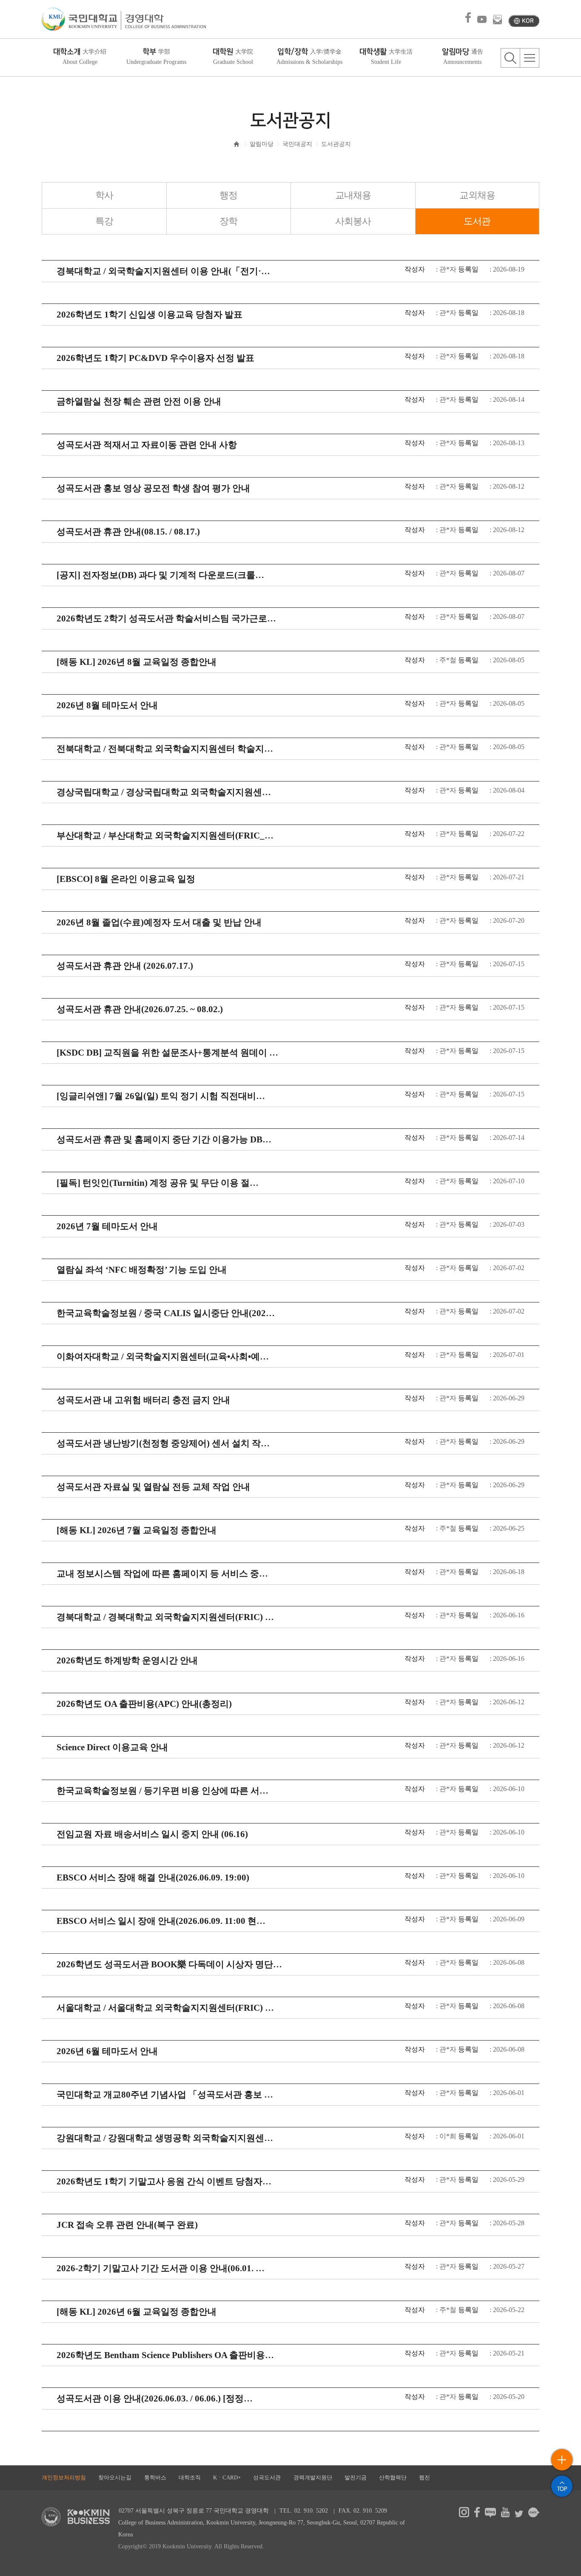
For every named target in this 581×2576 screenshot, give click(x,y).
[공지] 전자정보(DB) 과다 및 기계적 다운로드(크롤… (160, 575)
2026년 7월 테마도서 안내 (107, 1226)
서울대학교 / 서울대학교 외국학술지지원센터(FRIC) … (165, 2008)
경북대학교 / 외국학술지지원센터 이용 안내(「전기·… (163, 271)
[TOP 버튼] (562, 2486)
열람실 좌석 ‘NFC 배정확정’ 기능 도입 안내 (142, 1270)
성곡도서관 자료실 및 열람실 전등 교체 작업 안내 (153, 1487)
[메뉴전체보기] (530, 58)
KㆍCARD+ (227, 2477)
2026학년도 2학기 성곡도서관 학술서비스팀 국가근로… (166, 618)
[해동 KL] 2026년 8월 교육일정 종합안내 (137, 662)
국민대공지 (297, 144)
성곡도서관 (267, 2477)
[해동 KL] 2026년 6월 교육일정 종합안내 (137, 2312)
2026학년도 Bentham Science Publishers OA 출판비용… (165, 2355)
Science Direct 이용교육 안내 (112, 1747)
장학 (228, 221)
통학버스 (155, 2477)
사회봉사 (353, 221)
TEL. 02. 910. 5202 (304, 2511)
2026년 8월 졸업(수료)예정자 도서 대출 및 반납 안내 (159, 922)
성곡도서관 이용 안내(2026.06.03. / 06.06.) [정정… (155, 2399)
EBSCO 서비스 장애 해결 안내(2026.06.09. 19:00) (153, 1878)
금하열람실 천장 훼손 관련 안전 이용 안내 (139, 401)
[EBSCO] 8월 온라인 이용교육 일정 (126, 879)
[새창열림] (464, 2515)
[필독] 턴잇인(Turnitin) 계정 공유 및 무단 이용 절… (158, 1183)
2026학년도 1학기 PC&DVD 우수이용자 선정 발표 (155, 358)
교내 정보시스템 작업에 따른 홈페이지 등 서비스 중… (162, 1574)
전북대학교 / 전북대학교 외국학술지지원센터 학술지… (165, 749)
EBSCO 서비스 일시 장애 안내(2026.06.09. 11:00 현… (161, 1921)
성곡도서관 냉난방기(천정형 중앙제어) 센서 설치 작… (163, 1443)
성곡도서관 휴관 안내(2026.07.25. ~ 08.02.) (140, 1009)
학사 (104, 195)
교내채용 (353, 195)
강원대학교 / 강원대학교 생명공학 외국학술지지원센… (165, 2138)
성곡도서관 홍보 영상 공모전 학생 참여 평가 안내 (153, 488)
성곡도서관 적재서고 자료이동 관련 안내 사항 (147, 445)
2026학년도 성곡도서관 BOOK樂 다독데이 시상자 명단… (169, 1964)
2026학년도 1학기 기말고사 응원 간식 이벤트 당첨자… (164, 2181)
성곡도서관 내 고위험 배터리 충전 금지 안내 (143, 1400)
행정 (228, 195)
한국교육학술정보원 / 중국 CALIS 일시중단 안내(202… (166, 1313)
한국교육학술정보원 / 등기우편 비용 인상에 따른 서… (162, 1791)
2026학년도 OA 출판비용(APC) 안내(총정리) (144, 1704)
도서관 (477, 221)
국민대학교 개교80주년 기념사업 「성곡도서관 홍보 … (165, 2095)
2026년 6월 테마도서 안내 (107, 2051)
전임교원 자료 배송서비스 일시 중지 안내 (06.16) (152, 1834)
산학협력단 (393, 2477)
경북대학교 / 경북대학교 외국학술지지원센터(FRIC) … (165, 1617)
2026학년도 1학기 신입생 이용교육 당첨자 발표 (150, 315)
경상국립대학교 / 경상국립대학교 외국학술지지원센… (164, 792)
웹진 (424, 2477)
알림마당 (262, 144)
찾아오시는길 (115, 2477)
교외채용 (477, 195)
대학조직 (190, 2477)
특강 (104, 221)
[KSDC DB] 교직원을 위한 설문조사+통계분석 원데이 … (167, 1053)
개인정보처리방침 (64, 2477)
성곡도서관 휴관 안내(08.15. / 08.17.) (128, 532)
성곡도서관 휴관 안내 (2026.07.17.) (125, 966)
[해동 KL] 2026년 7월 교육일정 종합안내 (137, 1530)
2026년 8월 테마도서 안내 (107, 705)
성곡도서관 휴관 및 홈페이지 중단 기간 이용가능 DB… (164, 1139)
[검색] (510, 58)
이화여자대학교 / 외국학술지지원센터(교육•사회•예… (163, 1357)
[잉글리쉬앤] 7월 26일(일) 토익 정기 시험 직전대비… (161, 1096)
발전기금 (356, 2477)
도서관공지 (336, 144)
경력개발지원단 (313, 2477)
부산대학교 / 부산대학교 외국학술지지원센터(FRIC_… (165, 836)
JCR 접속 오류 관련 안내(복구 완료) (127, 2225)
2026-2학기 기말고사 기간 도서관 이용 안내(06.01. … (161, 2268)
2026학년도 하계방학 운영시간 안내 (127, 1660)
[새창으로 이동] (81, 19)
